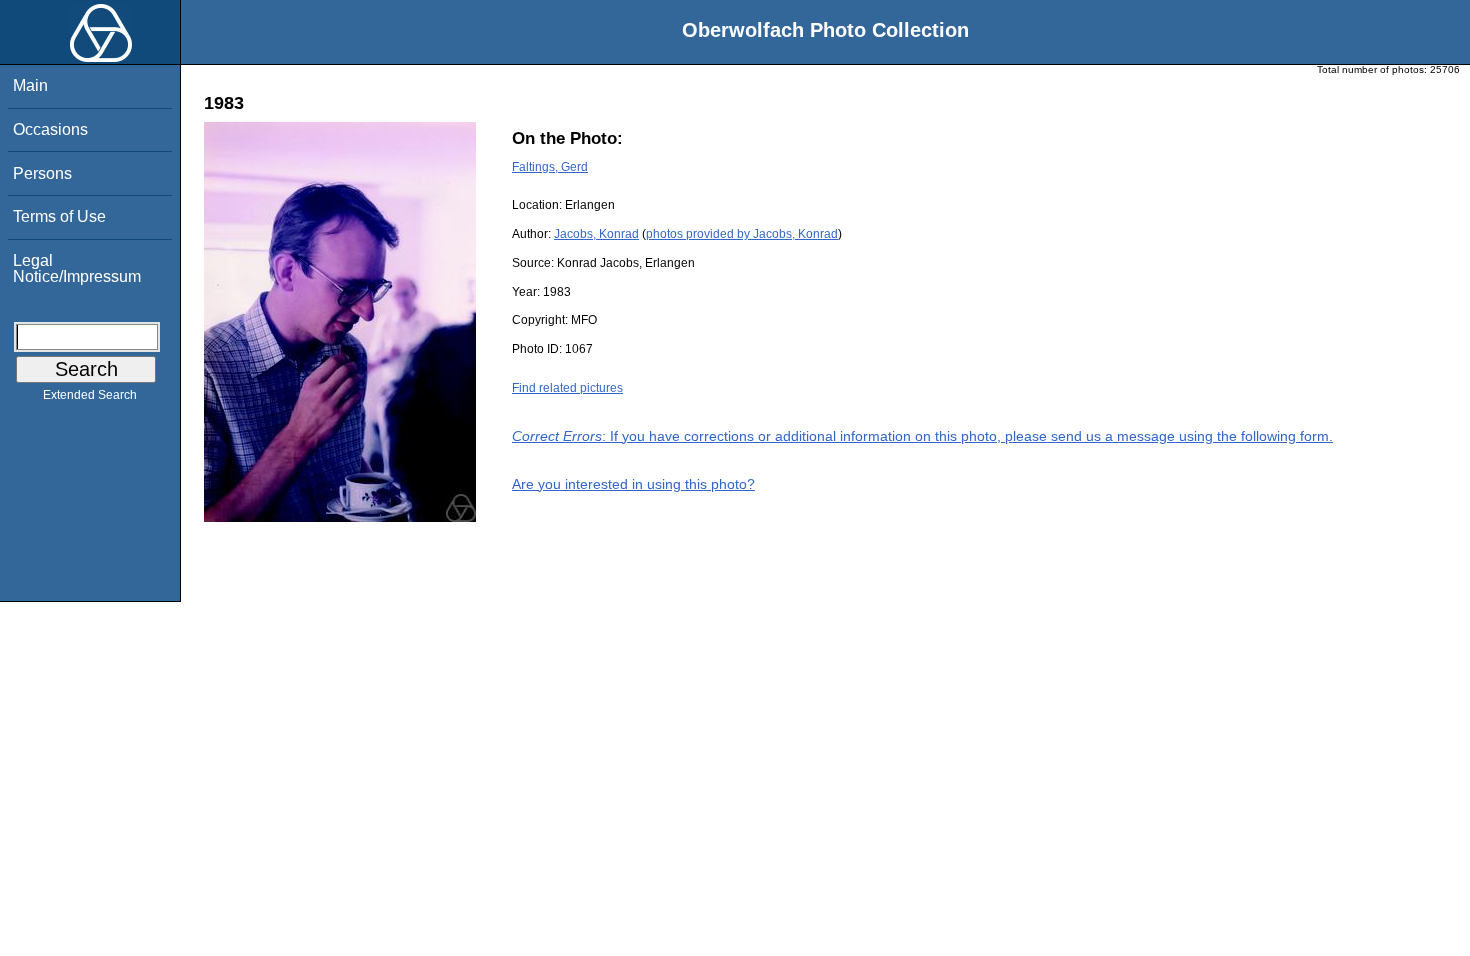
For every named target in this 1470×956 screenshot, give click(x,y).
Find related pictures (567, 388)
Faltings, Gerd (550, 167)
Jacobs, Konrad (596, 234)
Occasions (50, 129)
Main (30, 85)
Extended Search (90, 395)
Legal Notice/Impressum (77, 268)
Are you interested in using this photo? (633, 484)
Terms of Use (59, 216)
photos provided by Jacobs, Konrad (742, 234)
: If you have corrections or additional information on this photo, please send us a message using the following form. (922, 436)
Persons (42, 173)
